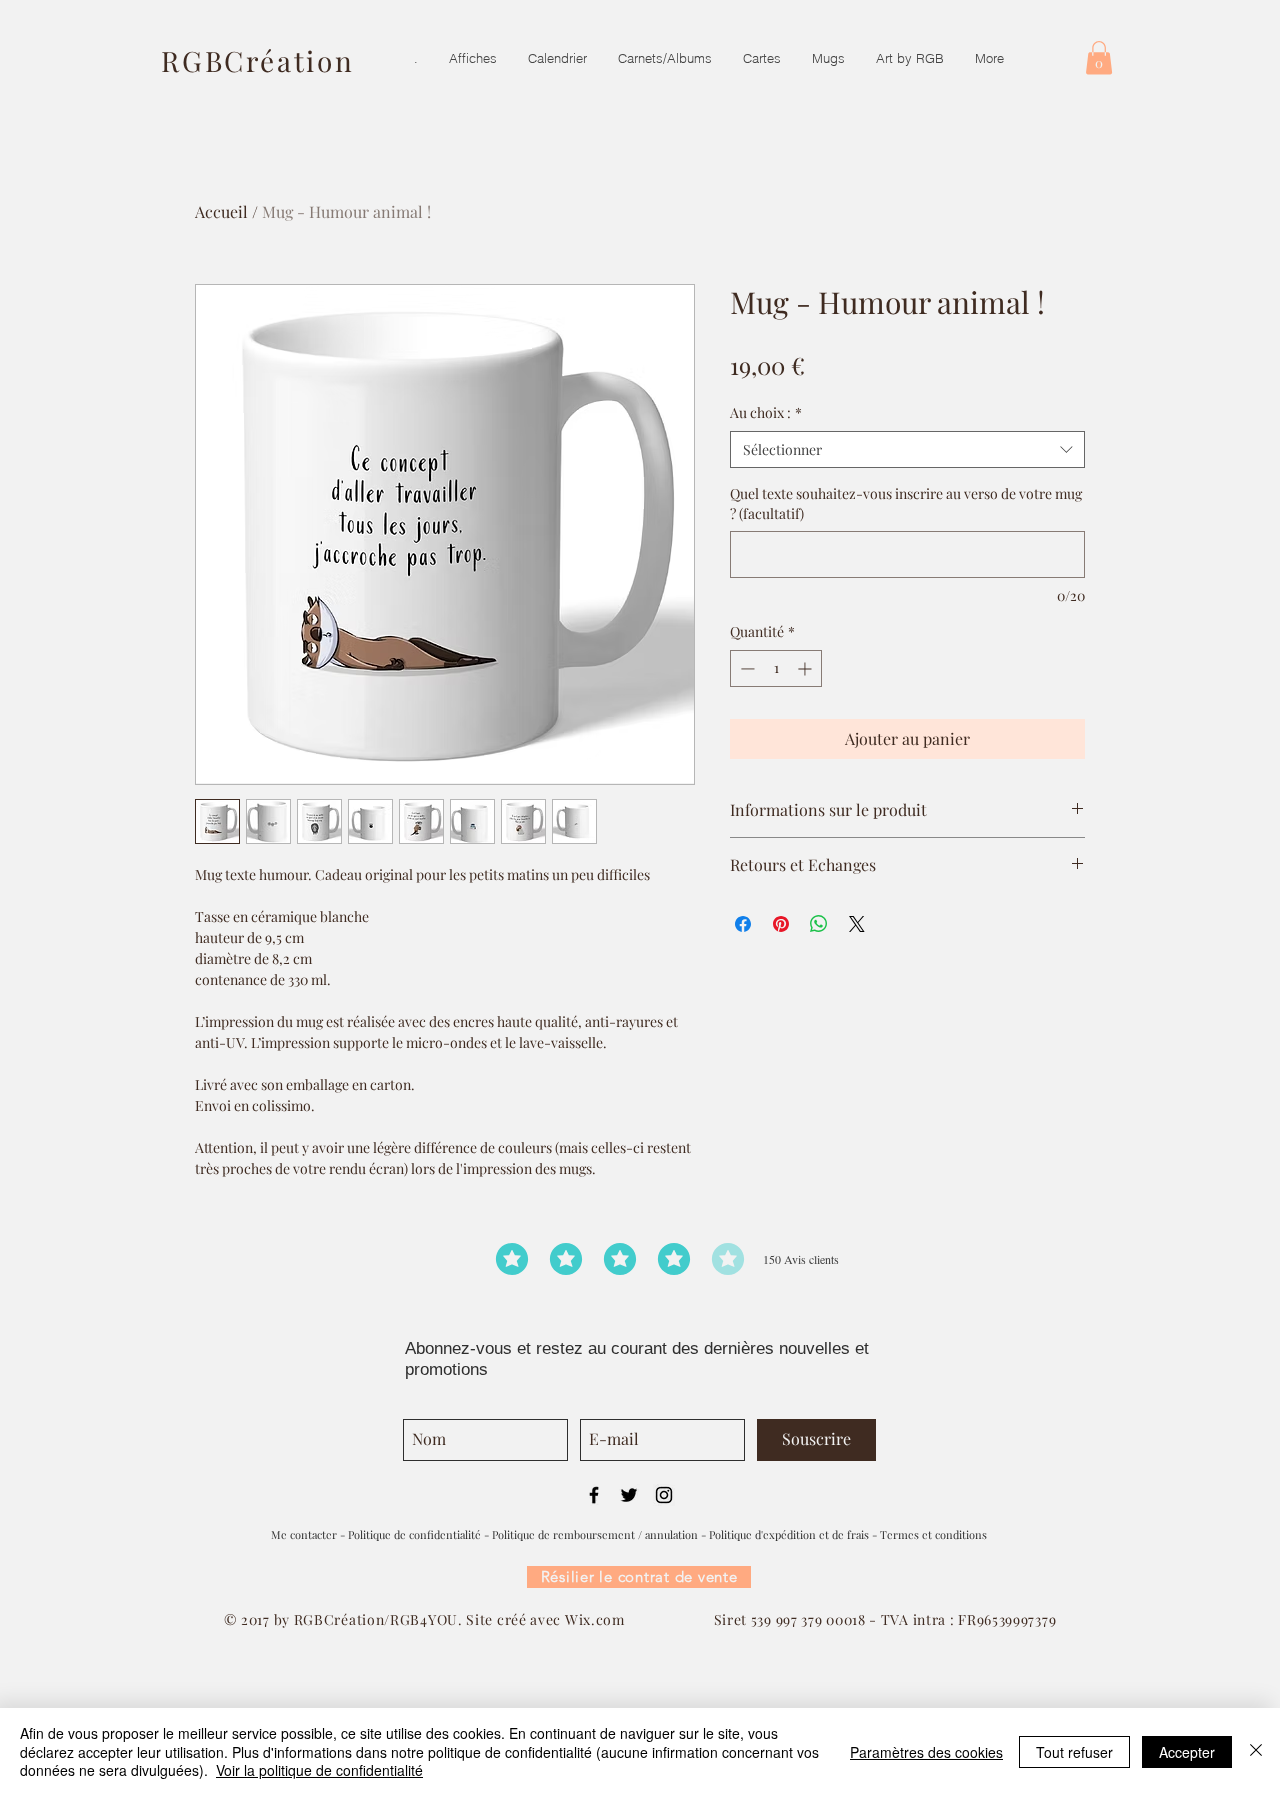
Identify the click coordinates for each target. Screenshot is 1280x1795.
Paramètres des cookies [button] (926, 1752)
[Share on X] (857, 924)
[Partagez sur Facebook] (743, 924)
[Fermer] (1256, 1751)
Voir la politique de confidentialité (319, 1770)
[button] (1099, 57)
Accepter (1187, 1752)
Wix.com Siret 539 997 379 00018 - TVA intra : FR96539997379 (810, 1619)
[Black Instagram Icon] (664, 1495)
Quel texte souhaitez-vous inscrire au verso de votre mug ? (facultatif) (906, 503)
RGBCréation (258, 60)
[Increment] (806, 668)
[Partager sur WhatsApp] (819, 924)
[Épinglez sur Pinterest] (781, 924)
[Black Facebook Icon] (594, 1495)
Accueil (221, 211)
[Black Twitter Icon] (629, 1495)
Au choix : (766, 412)
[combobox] (907, 450)
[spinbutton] (776, 668)
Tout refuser (1074, 1752)
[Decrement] (745, 668)
